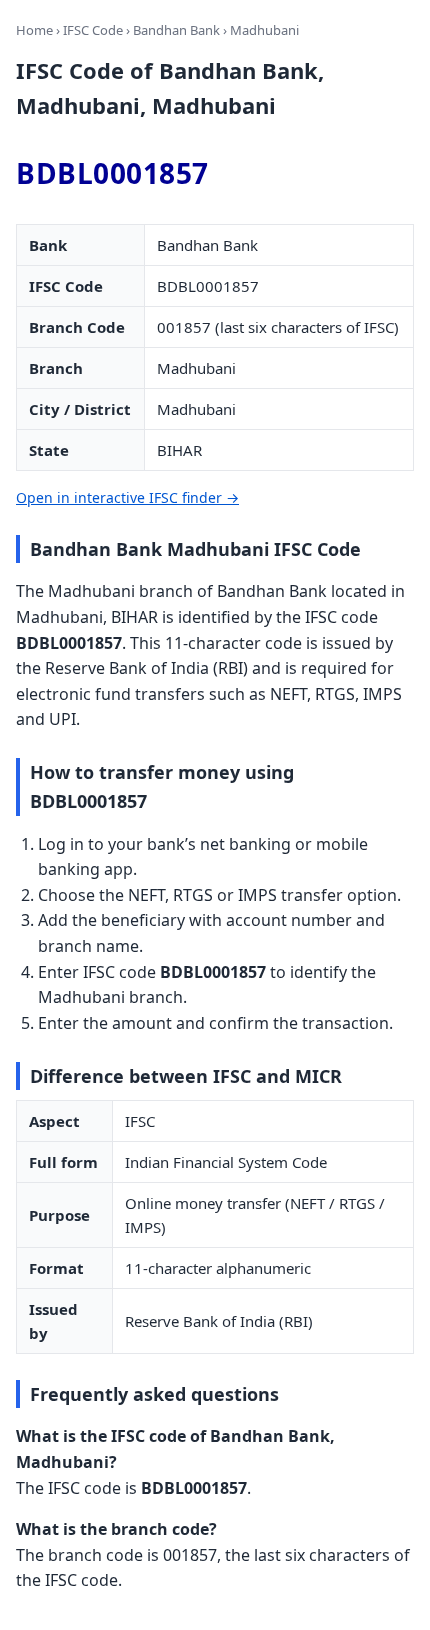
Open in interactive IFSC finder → (127, 497)
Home (34, 30)
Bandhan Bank (176, 30)
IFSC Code (93, 30)
